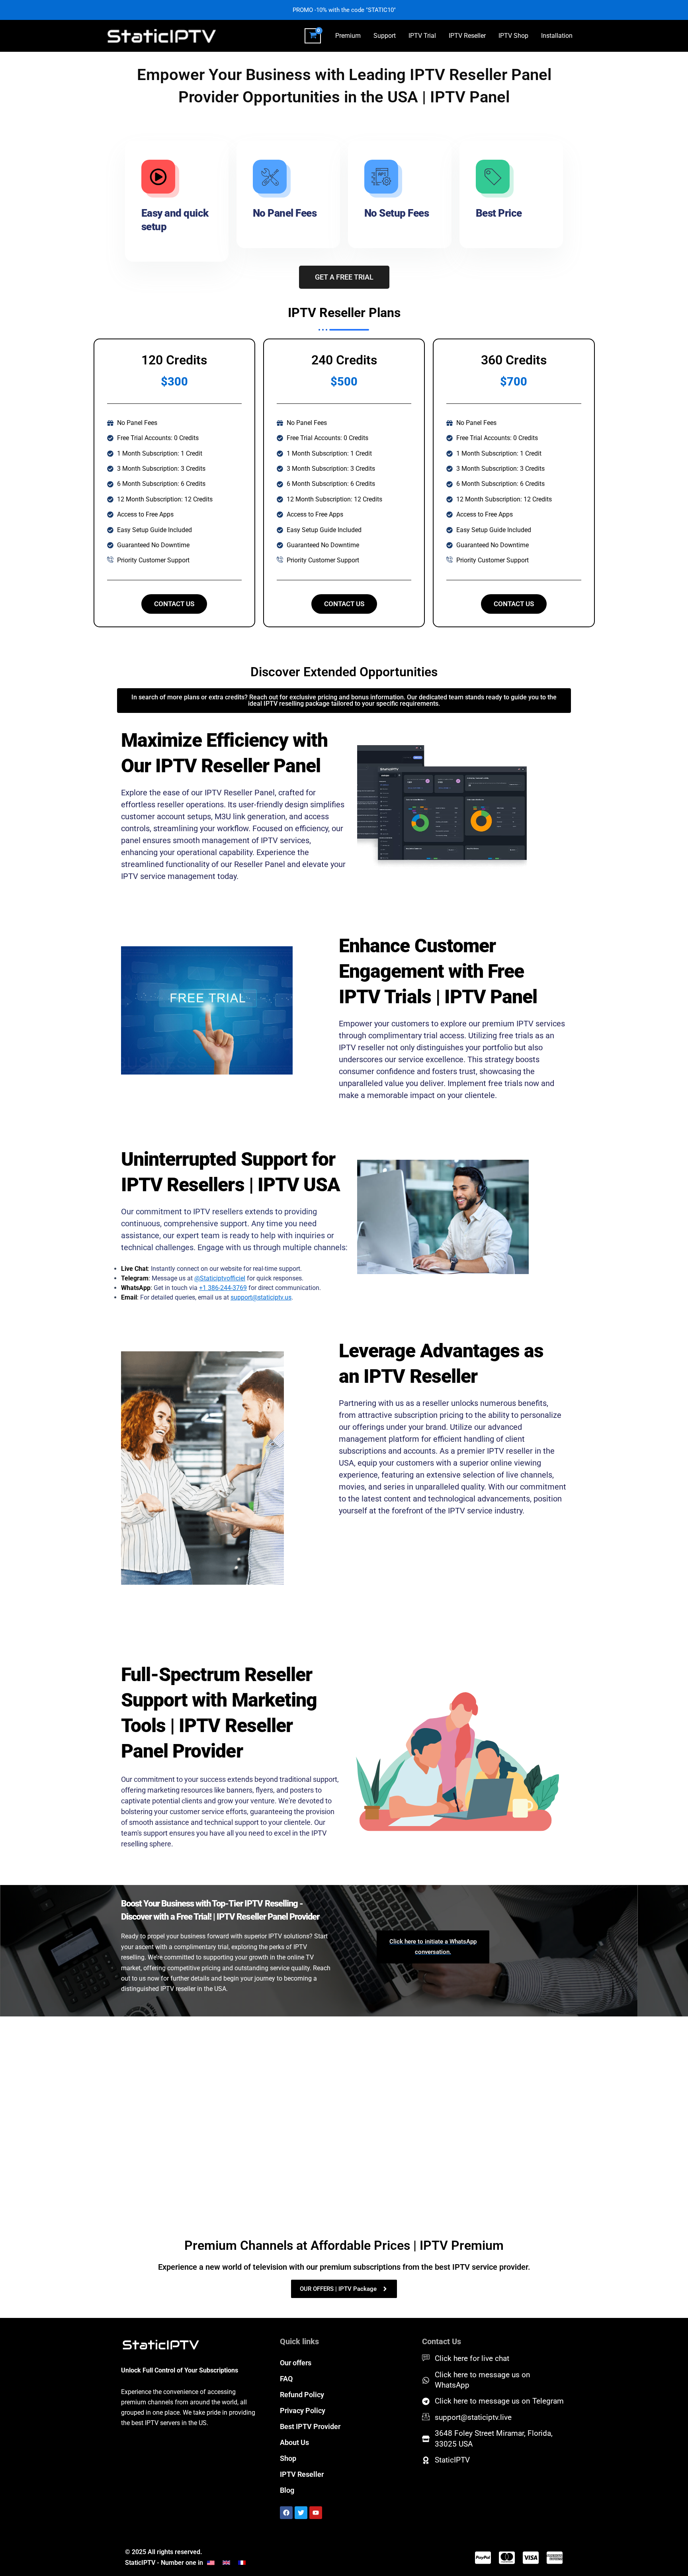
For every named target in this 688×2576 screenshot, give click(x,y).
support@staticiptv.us (261, 1297)
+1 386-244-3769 (223, 1288)
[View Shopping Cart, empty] (313, 36)
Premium (348, 36)
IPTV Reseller (467, 36)
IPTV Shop (513, 36)
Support (385, 36)
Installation (557, 36)
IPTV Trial (422, 36)
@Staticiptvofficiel (220, 1278)
